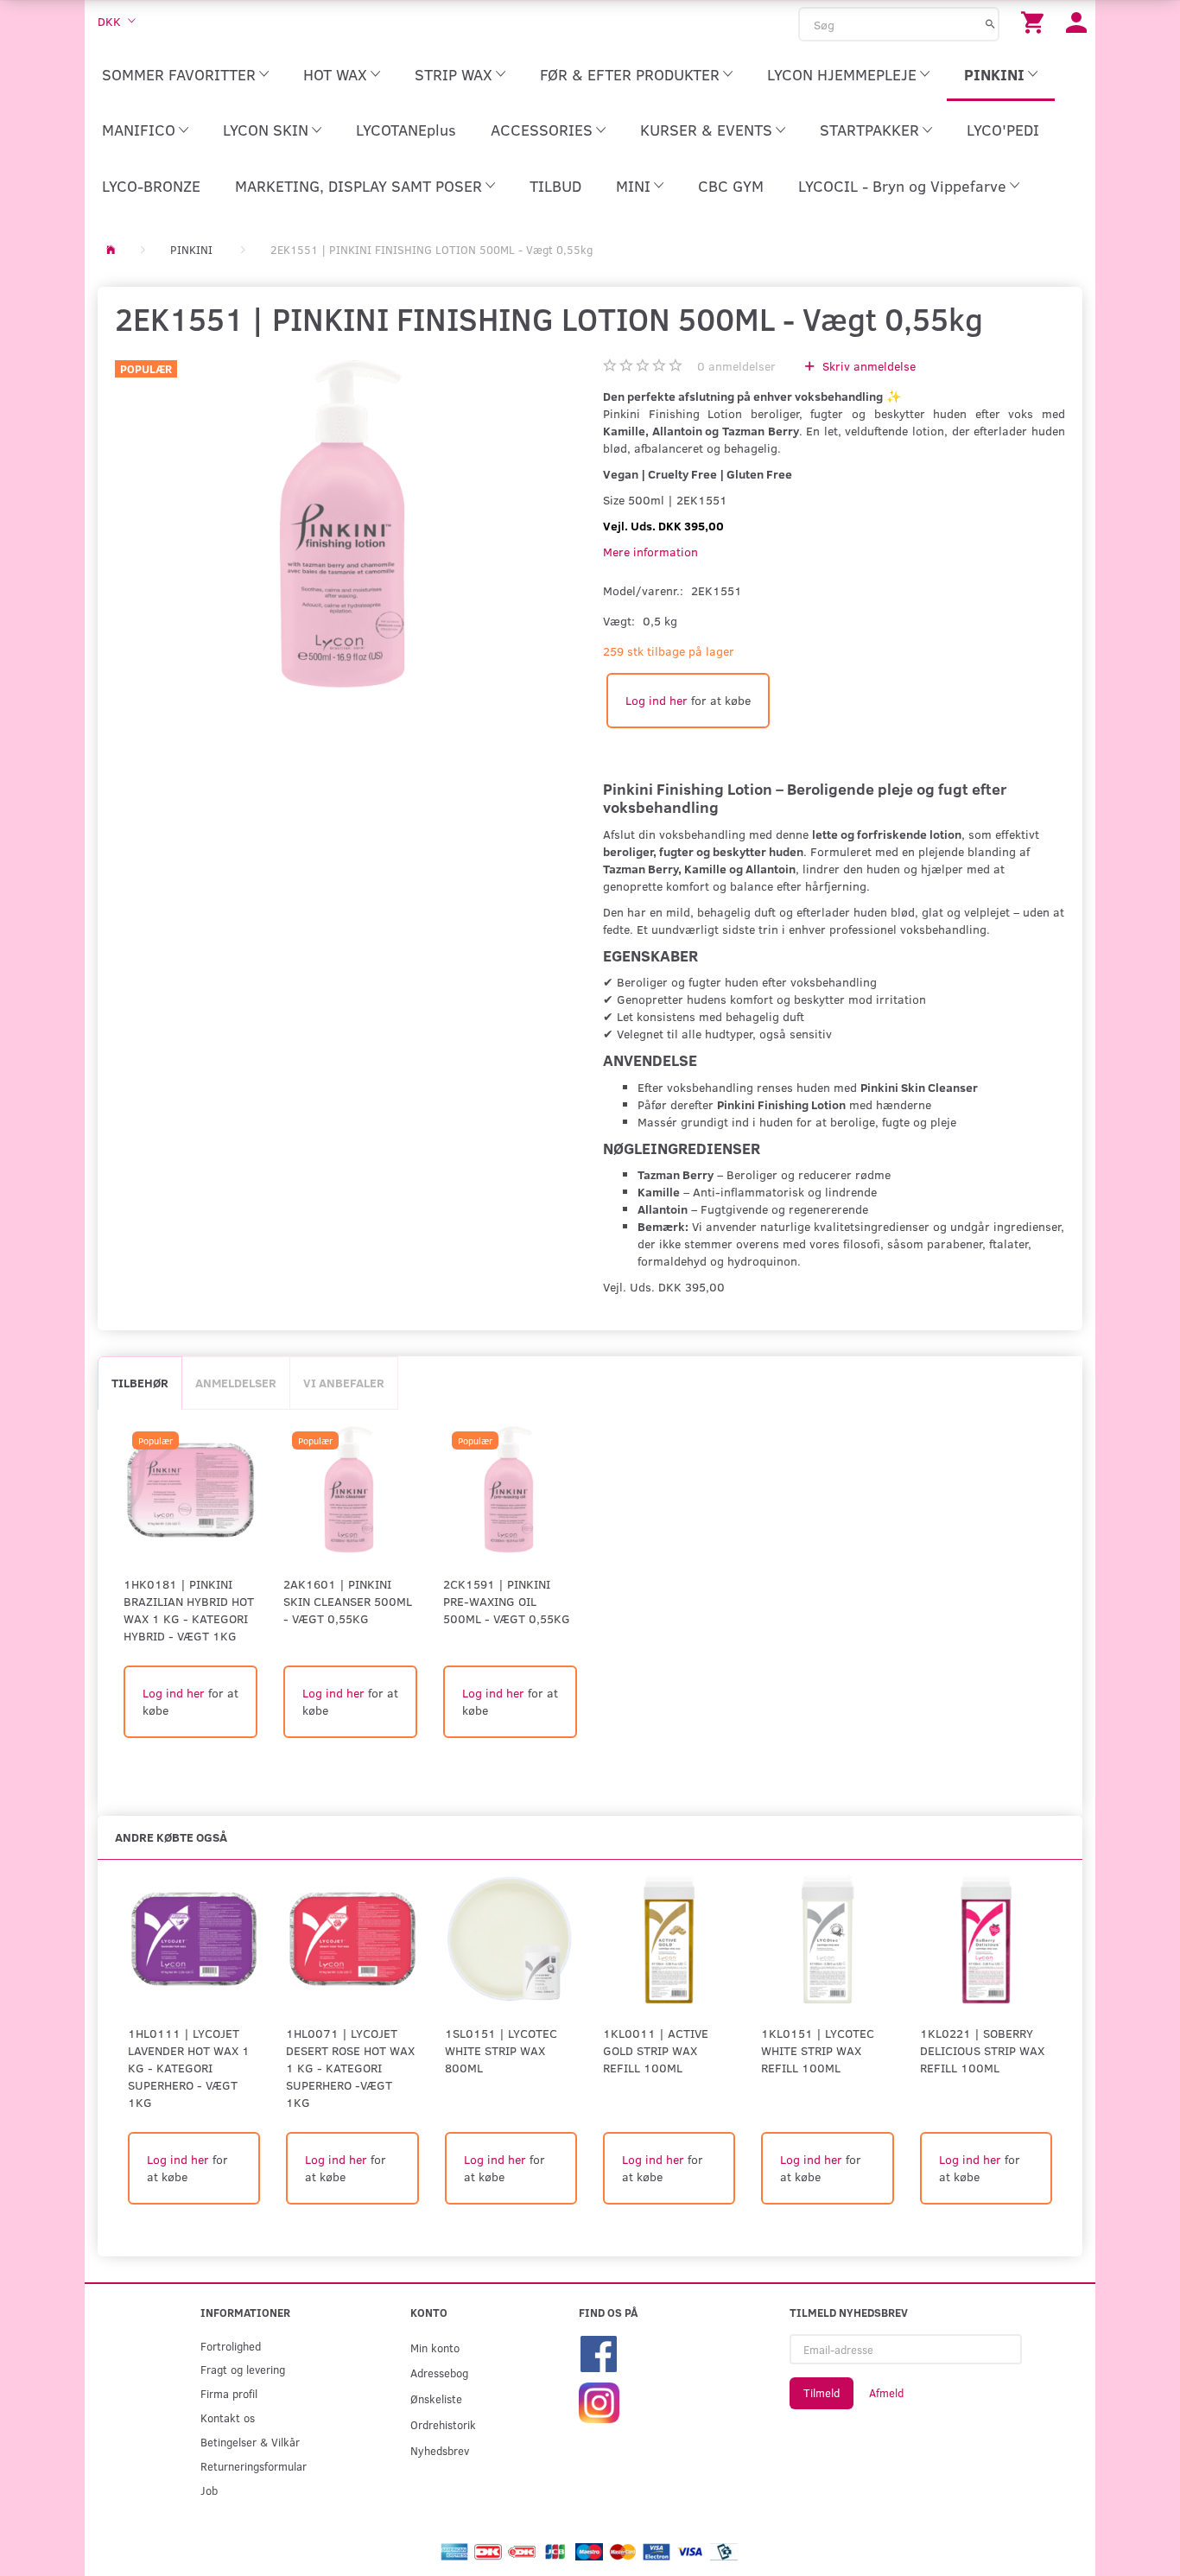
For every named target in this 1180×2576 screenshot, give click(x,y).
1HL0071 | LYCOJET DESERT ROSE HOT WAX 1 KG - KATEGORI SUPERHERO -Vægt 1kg (350, 2068)
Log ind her (657, 700)
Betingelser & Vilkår (250, 2442)
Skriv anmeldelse (867, 366)
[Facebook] (599, 2352)
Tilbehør (140, 1383)
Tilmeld (822, 2393)
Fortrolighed (231, 2346)
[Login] (1076, 21)
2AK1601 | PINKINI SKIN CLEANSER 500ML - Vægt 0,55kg (348, 1601)
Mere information (650, 552)
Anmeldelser (236, 1383)
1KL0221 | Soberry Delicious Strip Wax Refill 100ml (982, 2050)
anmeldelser (736, 366)
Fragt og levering (243, 2369)
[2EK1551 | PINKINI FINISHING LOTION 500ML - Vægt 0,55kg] (346, 525)
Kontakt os (228, 2417)
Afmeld (886, 2393)
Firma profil (229, 2393)
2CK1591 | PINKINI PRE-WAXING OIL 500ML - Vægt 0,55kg (507, 1601)
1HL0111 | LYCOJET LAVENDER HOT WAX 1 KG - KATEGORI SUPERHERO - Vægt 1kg (189, 2068)
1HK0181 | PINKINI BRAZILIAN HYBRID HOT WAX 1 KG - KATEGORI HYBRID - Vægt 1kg (189, 1610)
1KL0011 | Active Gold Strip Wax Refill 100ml (656, 2050)
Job (209, 2490)
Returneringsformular (254, 2466)
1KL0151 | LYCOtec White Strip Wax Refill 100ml (818, 2050)
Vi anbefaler (344, 1383)
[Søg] (990, 23)
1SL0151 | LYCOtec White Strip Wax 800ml (501, 2050)
